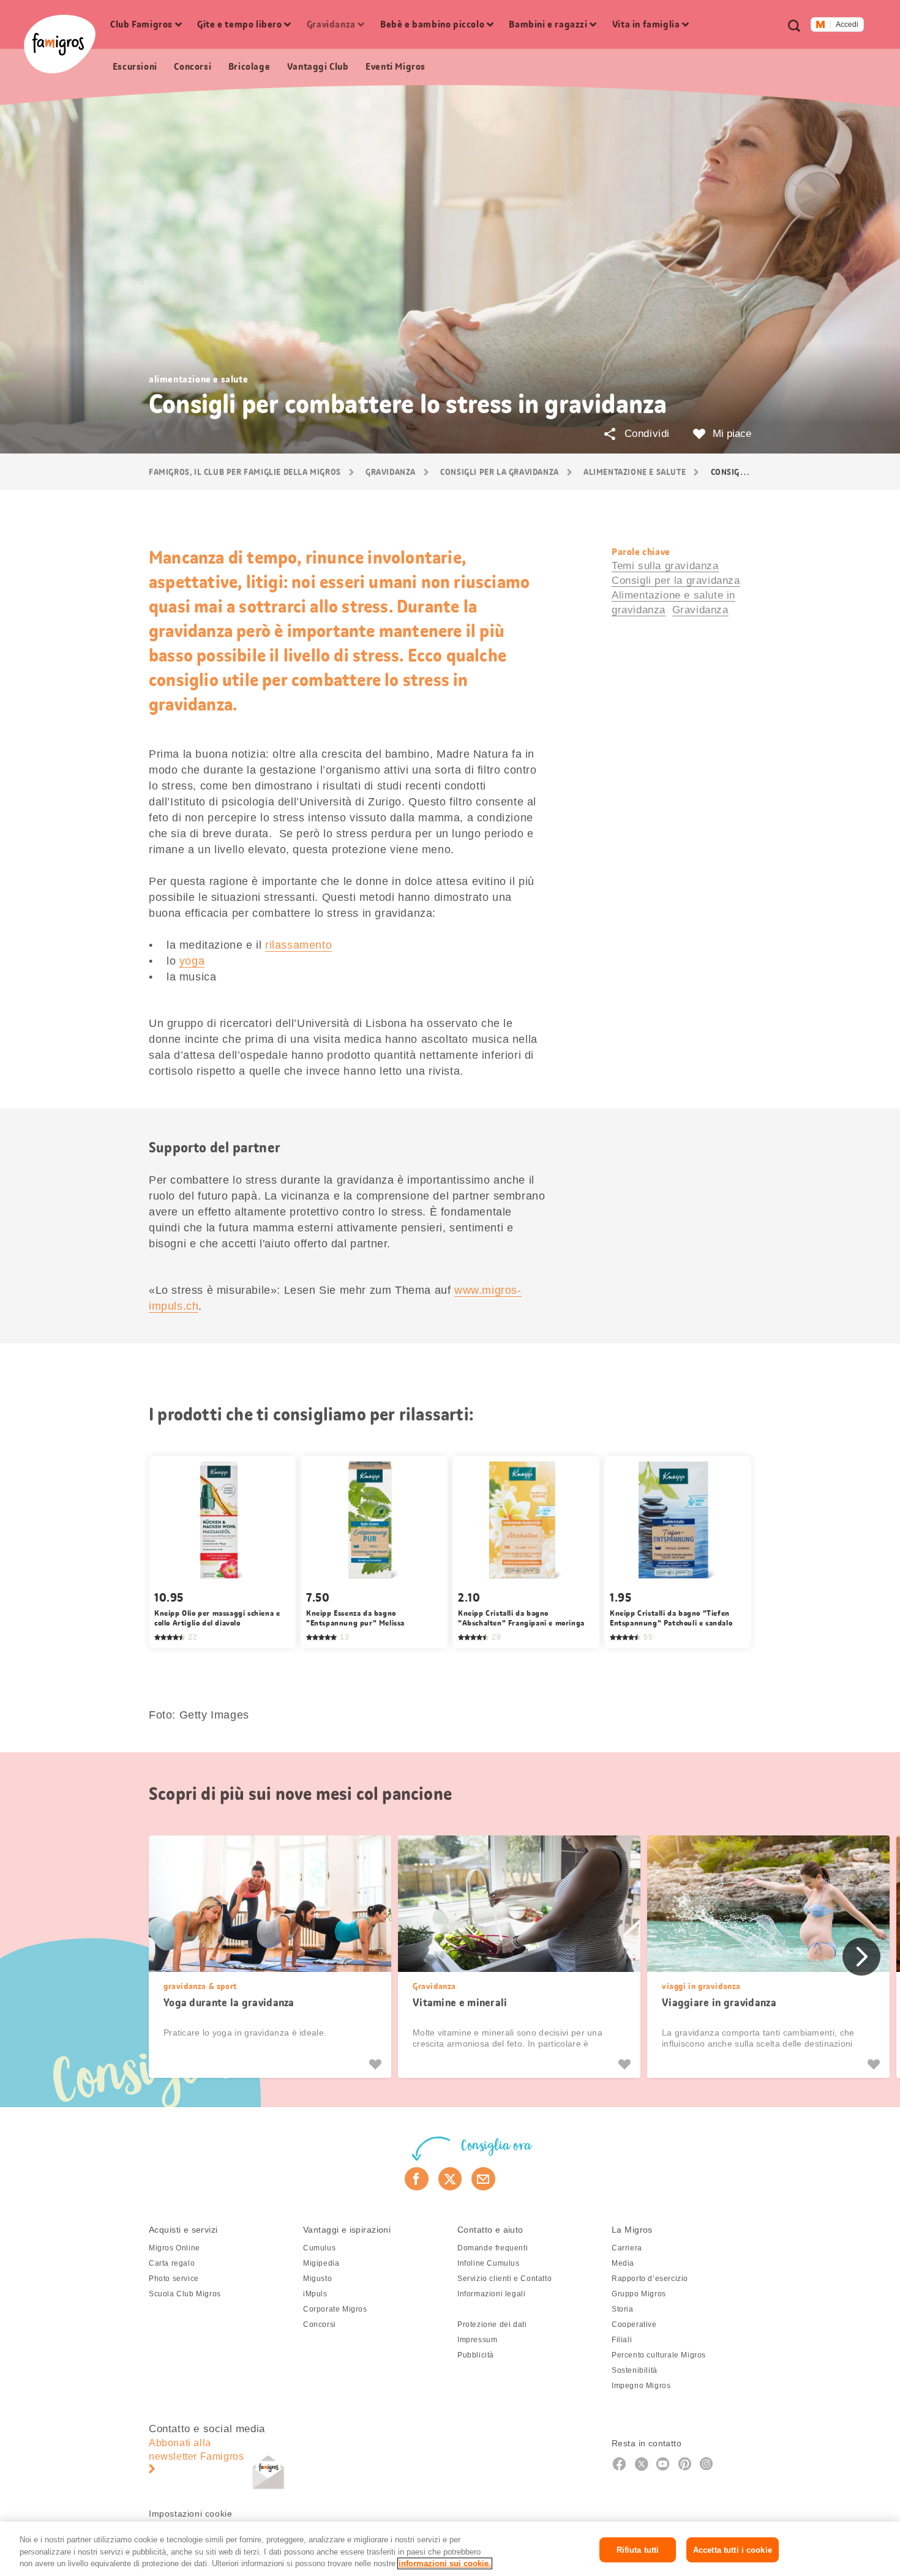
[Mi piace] (377, 2064)
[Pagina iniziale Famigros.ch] (60, 44)
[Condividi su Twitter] (450, 2179)
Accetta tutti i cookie (733, 2549)
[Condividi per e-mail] (483, 2179)
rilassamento (298, 945)
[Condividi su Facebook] (417, 2179)
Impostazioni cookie (190, 2514)
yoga (192, 961)
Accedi (847, 24)
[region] (450, 2549)
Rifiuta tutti (638, 2549)
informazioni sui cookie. (445, 2563)
